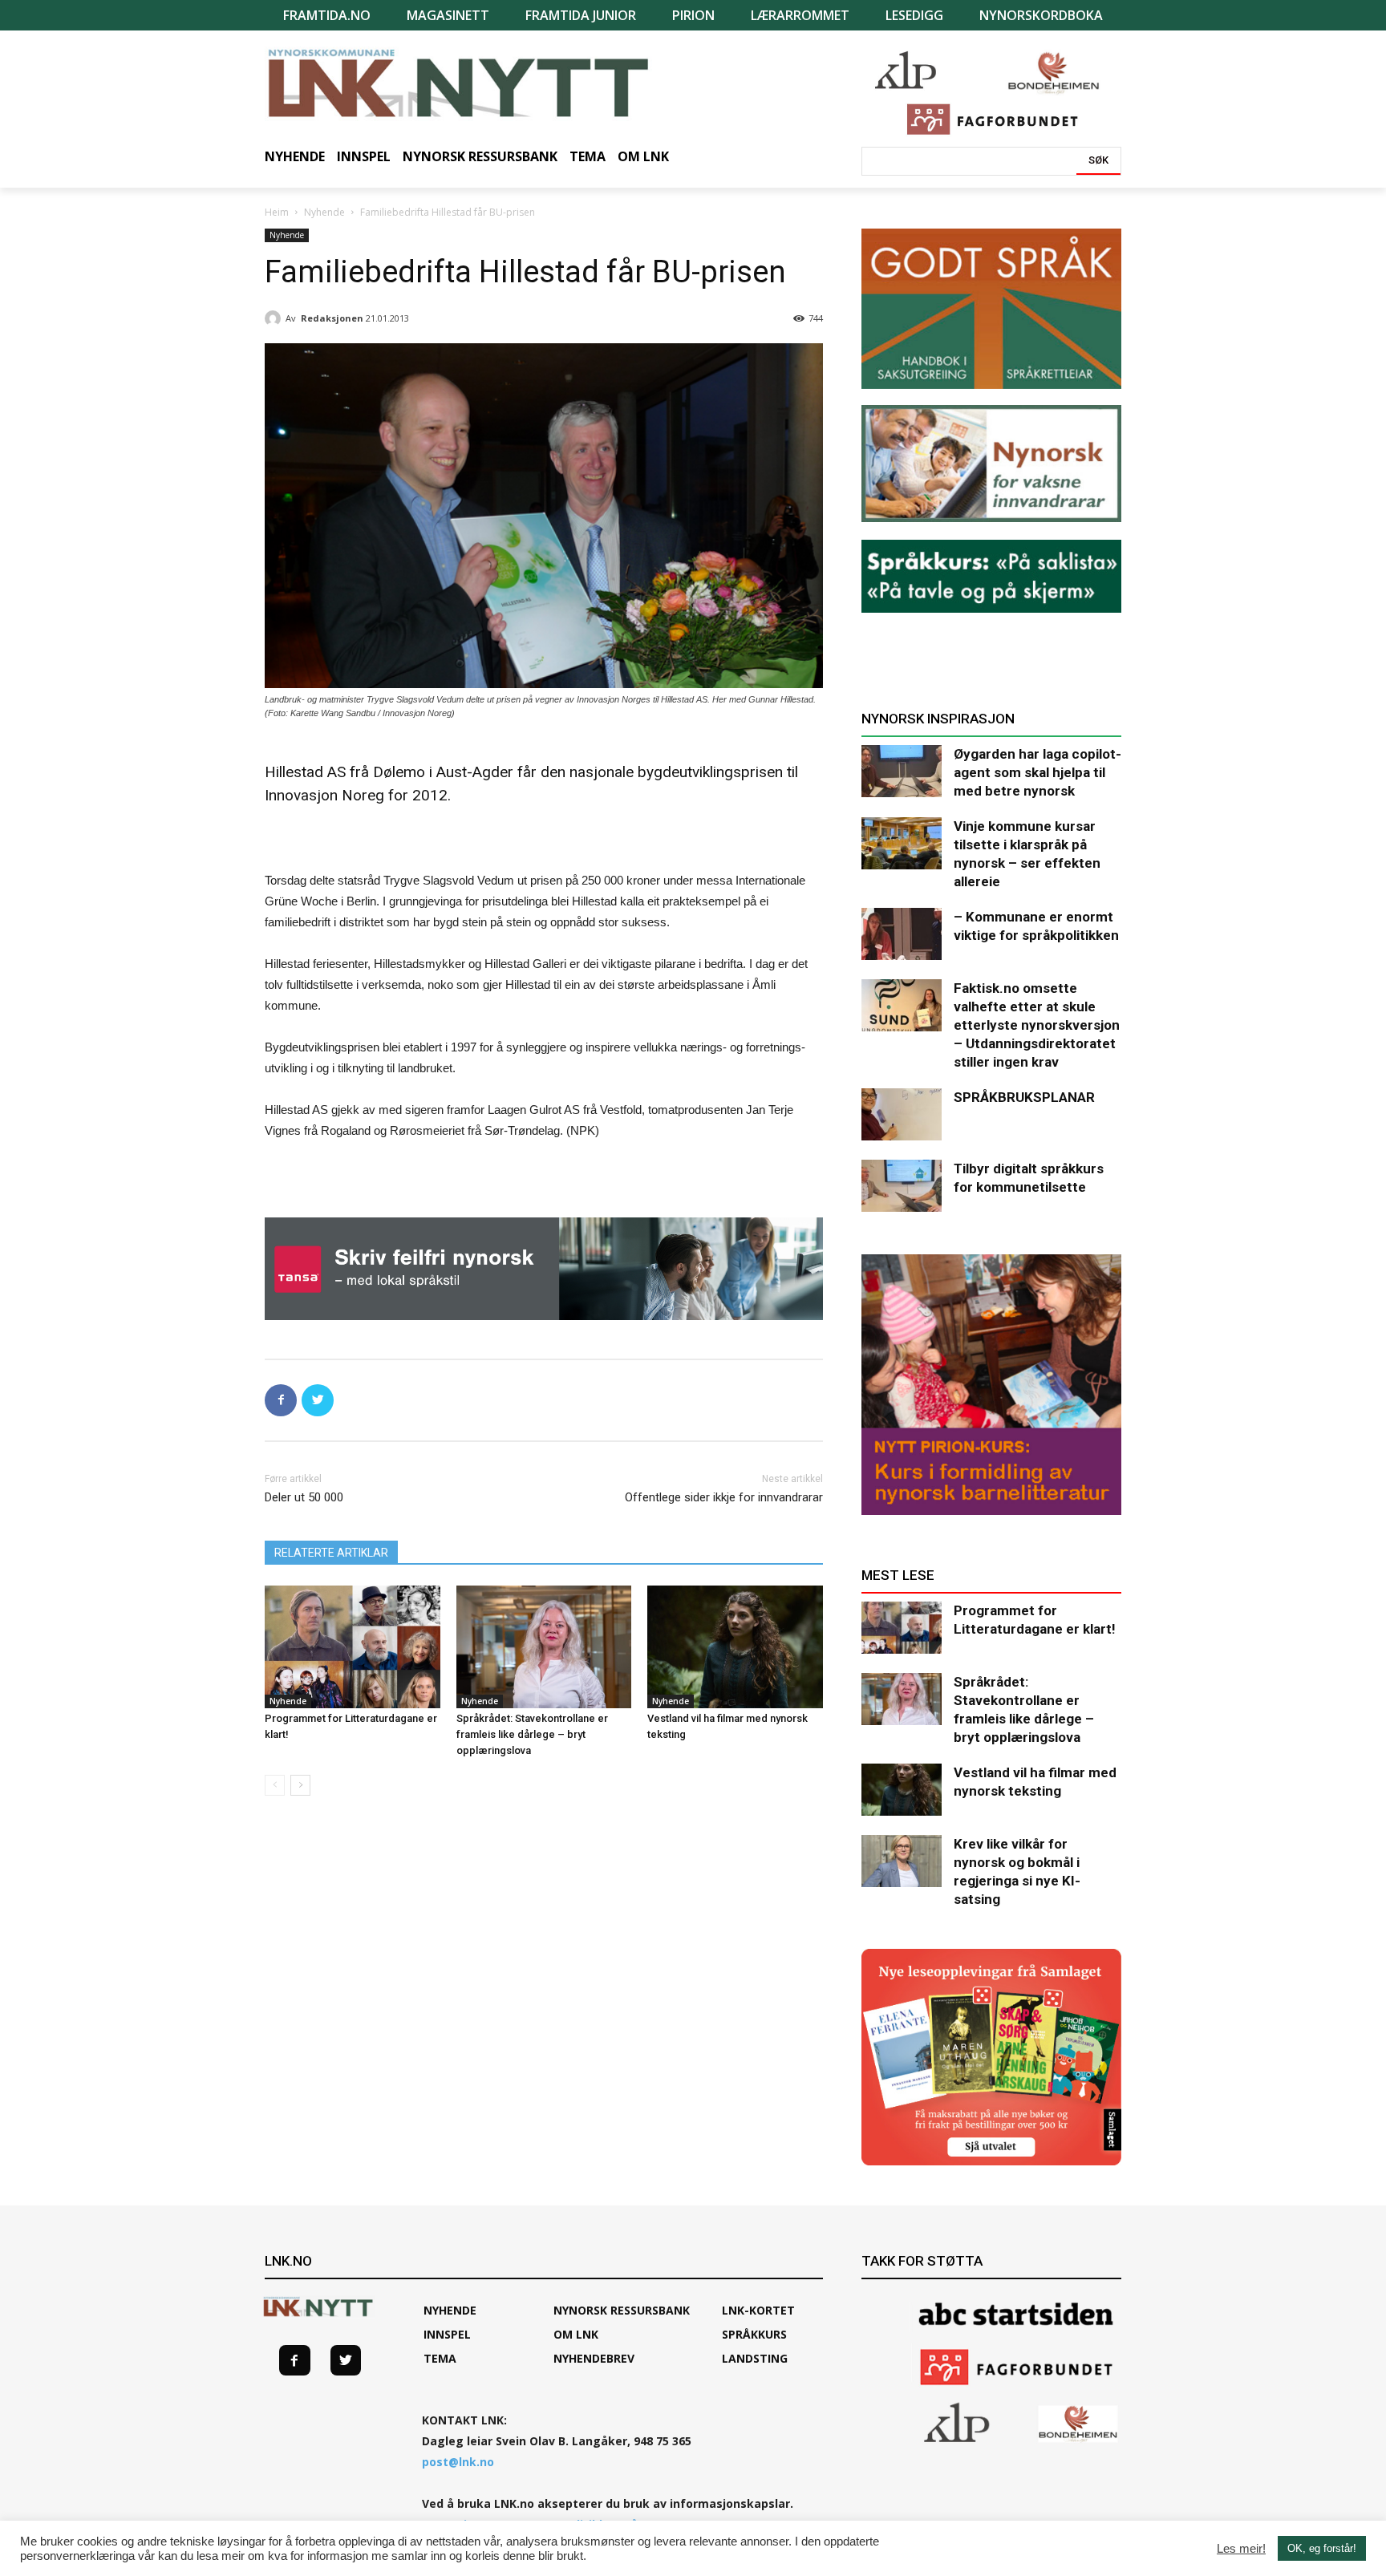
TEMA (440, 2358)
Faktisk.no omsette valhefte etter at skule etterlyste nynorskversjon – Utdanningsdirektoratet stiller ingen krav (1037, 1025)
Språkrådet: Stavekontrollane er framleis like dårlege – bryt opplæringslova (532, 1734)
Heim (277, 212)
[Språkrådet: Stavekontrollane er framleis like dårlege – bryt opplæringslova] (544, 1647)
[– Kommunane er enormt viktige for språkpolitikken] (902, 934)
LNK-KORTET (758, 2310)
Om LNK (576, 2334)
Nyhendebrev (594, 2358)
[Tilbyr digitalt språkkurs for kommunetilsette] (902, 1186)
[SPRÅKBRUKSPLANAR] (902, 1114)
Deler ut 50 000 (304, 1497)
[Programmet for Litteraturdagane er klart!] (353, 1647)
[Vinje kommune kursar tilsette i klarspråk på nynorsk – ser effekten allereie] (902, 843)
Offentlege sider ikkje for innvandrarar (724, 1497)
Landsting (755, 2358)
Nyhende (324, 212)
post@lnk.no (458, 2462)
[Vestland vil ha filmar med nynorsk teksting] (735, 1647)
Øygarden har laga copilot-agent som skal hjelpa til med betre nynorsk (1037, 772)
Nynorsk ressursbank (622, 2310)
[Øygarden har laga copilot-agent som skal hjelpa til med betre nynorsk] (902, 771)
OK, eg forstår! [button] (1322, 2548)
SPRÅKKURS (754, 2334)
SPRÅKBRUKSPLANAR (1024, 1097)
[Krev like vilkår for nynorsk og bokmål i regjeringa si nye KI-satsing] (902, 1861)
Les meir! (1241, 2549)
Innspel (447, 2334)
